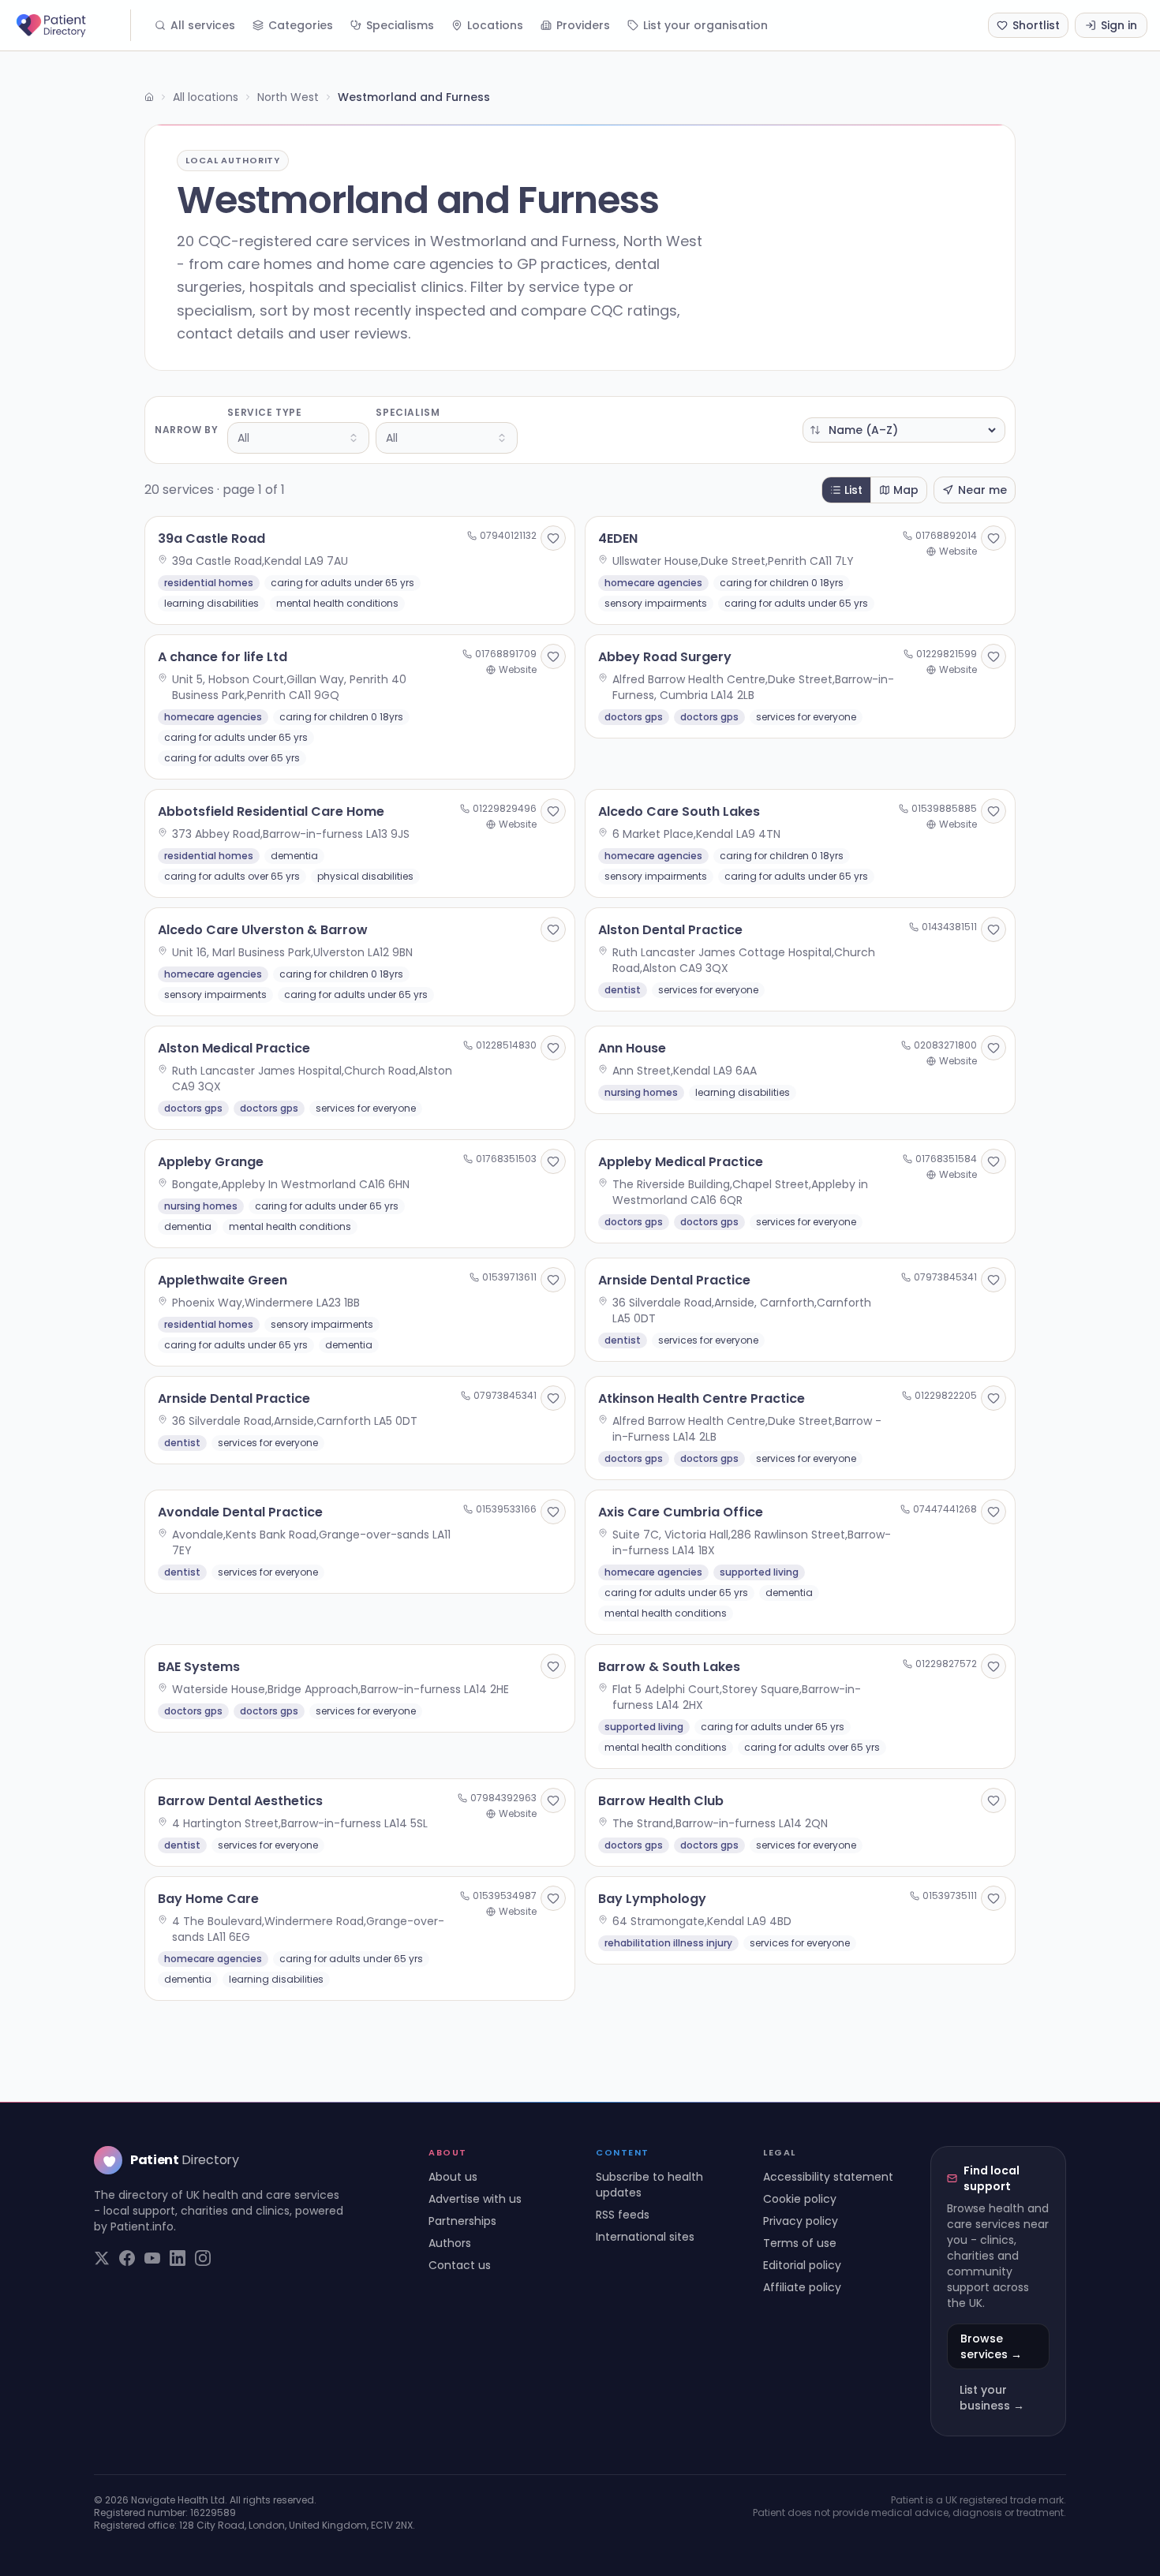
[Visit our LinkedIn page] (178, 2258)
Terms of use (800, 2243)
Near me (982, 490)
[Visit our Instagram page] (203, 2258)
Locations (495, 25)
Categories (301, 25)
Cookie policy (800, 2199)
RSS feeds (623, 2215)
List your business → (992, 2398)
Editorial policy (802, 2265)
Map (906, 490)
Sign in (1119, 25)
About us (453, 2177)
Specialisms (400, 25)
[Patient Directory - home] (72, 25)
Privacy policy (801, 2221)
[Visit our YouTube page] (152, 2258)
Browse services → (991, 2346)
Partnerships (462, 2221)
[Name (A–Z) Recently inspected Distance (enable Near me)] (904, 430)
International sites (645, 2237)
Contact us (460, 2265)
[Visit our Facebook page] (127, 2258)
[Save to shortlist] (553, 538)
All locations (206, 97)
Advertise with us (475, 2199)
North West (288, 97)
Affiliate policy (802, 2287)
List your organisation (705, 25)
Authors (450, 2243)
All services (203, 25)
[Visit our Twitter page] (102, 2258)
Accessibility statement (828, 2177)
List (853, 490)
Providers (583, 25)
